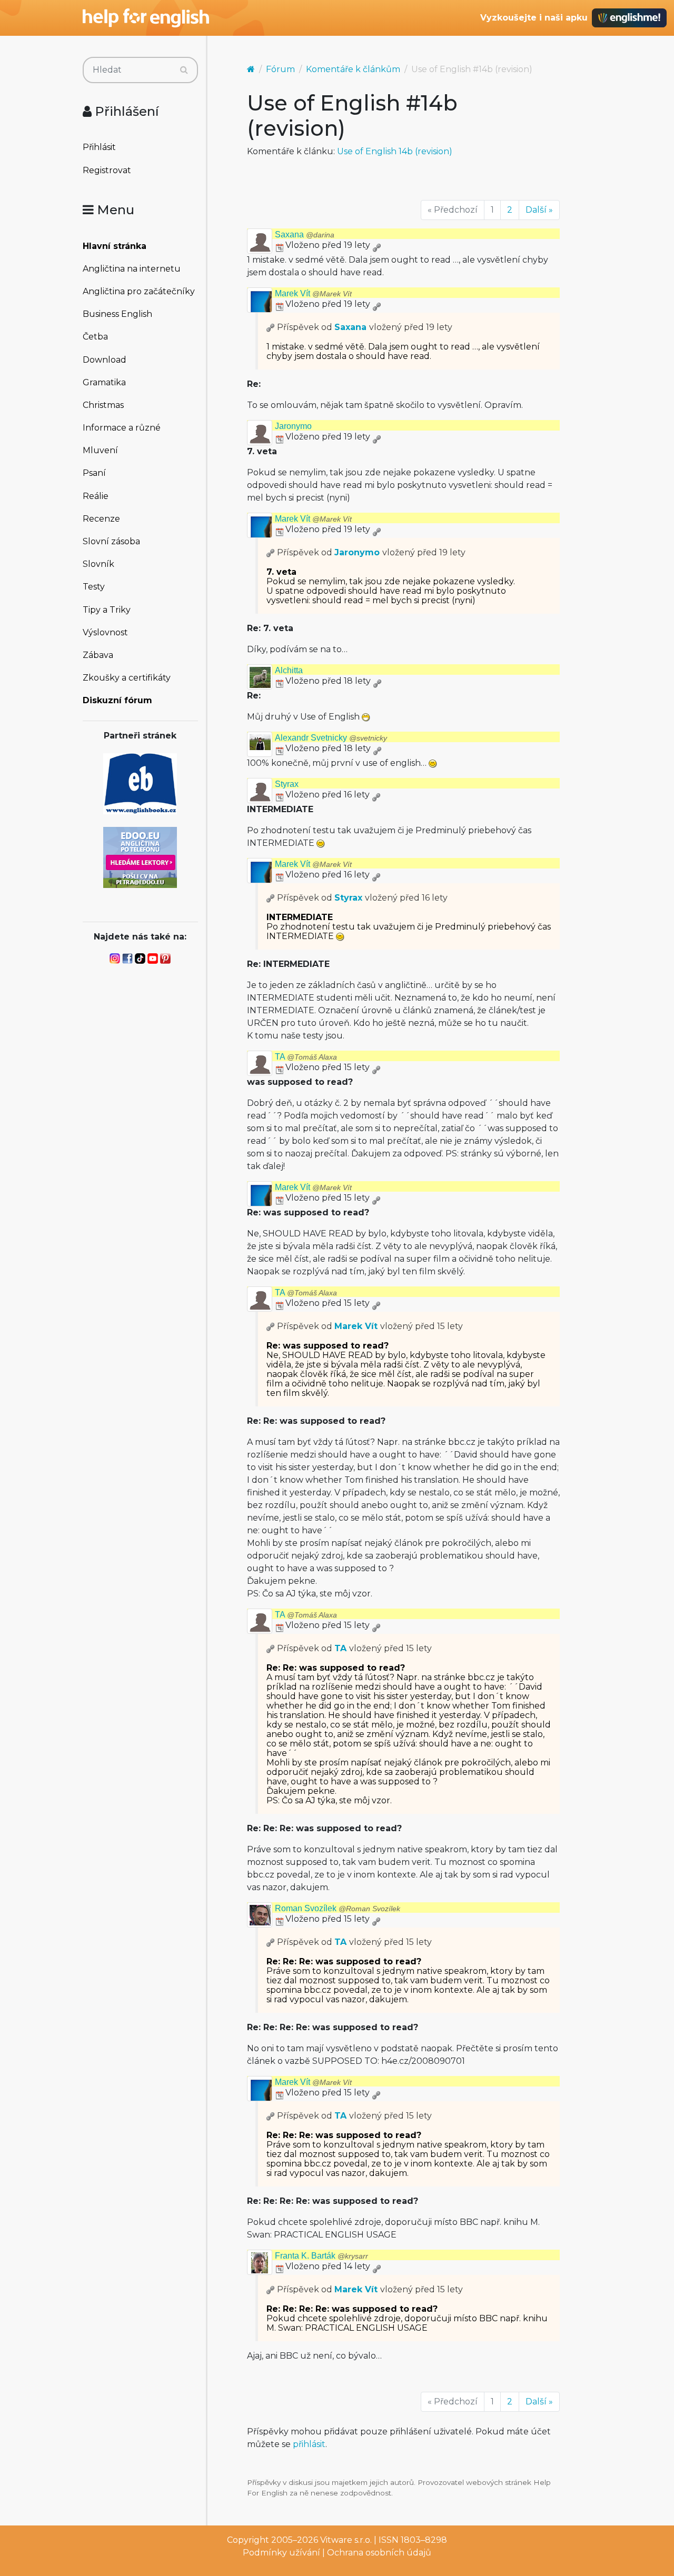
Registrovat (107, 170)
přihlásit (309, 2444)
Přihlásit (99, 147)
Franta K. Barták (321, 2256)
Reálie (96, 496)
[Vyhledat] (184, 70)
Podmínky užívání (281, 2553)
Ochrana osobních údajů (379, 2553)
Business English (117, 314)
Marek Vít (313, 293)
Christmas (103, 405)
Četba (95, 337)
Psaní (94, 473)
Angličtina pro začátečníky (139, 291)
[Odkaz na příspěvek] (271, 327)
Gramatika (104, 382)
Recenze (101, 519)
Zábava (98, 655)
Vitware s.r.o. (346, 2540)
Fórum (280, 69)
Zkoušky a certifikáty (127, 678)
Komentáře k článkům (353, 69)
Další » (539, 210)
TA (306, 1057)
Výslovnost (105, 632)
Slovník (98, 564)
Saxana (305, 234)
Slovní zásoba (111, 541)
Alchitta (289, 670)
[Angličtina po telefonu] (140, 857)
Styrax (287, 784)
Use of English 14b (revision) (395, 151)
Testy (94, 587)
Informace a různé (122, 428)
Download (105, 360)
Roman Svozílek (338, 1908)
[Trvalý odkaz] (376, 245)
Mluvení (100, 450)
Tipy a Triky (107, 610)
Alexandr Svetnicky (331, 738)
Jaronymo (293, 426)
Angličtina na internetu (132, 269)
